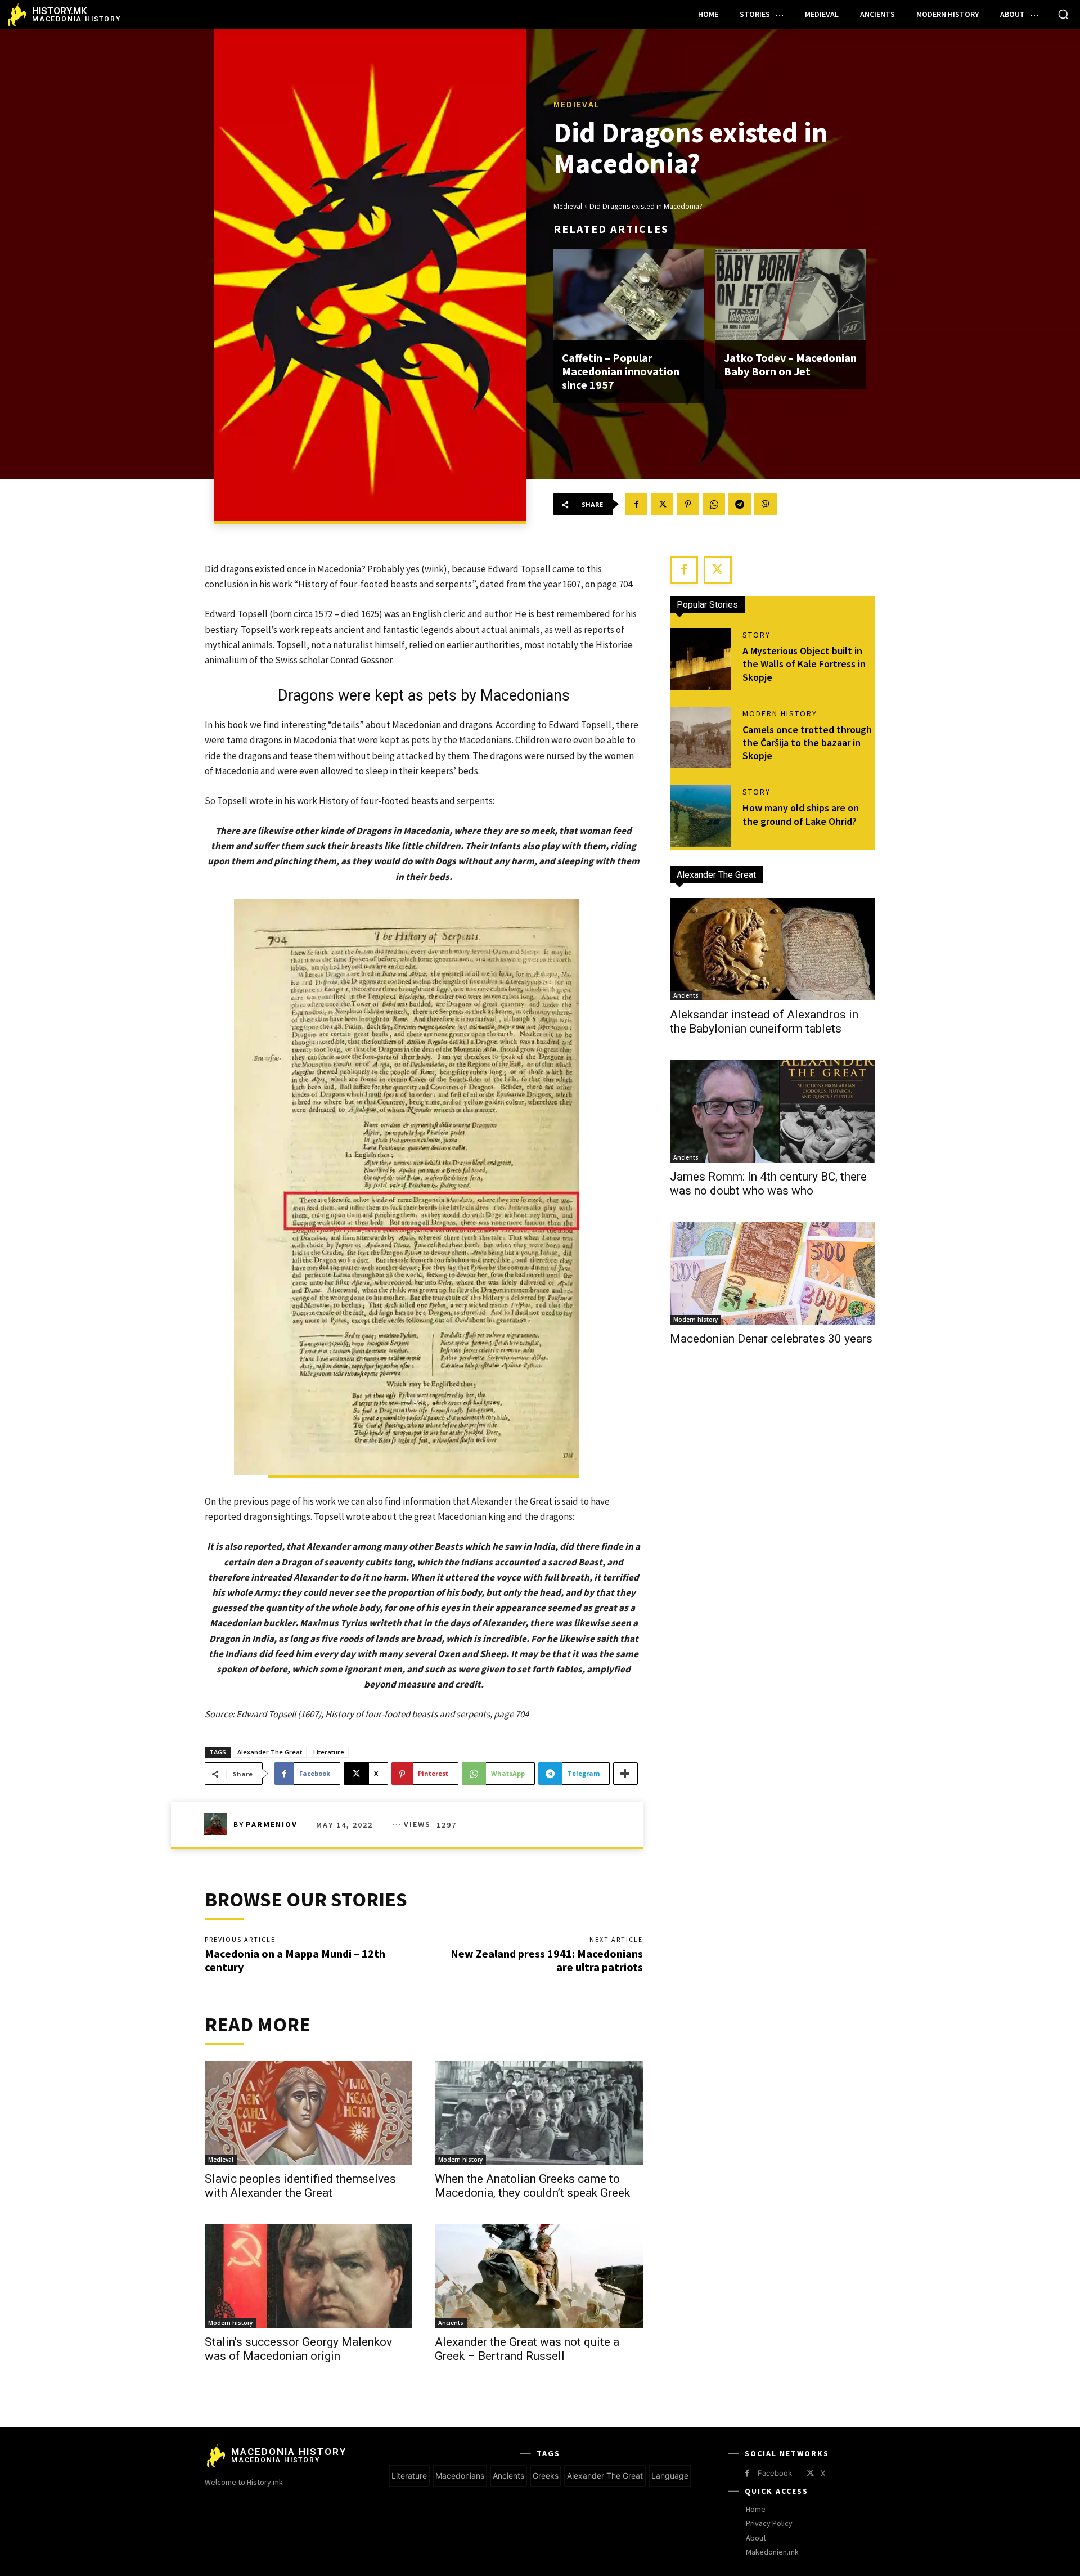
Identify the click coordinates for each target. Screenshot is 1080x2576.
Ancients (451, 2323)
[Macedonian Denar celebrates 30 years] (773, 1273)
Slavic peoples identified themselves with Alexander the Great (300, 2186)
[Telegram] (740, 504)
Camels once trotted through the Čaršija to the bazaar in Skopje (807, 743)
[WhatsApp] (714, 504)
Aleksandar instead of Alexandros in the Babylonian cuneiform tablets (764, 1022)
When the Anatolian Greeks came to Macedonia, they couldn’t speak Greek (532, 2186)
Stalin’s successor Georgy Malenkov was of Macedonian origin (298, 2349)
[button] (1063, 14)
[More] (625, 1774)
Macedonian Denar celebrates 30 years (771, 1339)
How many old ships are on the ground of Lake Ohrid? (801, 814)
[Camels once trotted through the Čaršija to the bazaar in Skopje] (701, 738)
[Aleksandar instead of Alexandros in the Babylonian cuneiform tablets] (773, 950)
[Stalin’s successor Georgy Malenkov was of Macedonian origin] (309, 2276)
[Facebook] (636, 504)
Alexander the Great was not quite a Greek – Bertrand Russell (527, 2349)
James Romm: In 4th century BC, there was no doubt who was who (768, 1184)
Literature (329, 1752)
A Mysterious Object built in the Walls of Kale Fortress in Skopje (804, 664)
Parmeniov (272, 1824)
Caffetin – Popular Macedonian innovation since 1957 (621, 371)
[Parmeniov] (219, 1824)
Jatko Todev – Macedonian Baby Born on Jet (790, 364)
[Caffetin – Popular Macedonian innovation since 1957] (629, 295)
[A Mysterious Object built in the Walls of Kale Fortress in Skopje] (701, 659)
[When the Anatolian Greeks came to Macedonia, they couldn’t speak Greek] (539, 2113)
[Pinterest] (688, 504)
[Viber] (766, 504)
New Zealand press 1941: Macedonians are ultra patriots (547, 1960)
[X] (662, 504)
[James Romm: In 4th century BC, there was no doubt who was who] (773, 1111)
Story (757, 635)
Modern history (460, 2160)
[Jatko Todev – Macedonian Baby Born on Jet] (791, 295)
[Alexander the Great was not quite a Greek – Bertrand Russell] (539, 2276)
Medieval (577, 104)
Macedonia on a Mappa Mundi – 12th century (295, 1960)
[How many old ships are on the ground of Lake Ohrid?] (701, 816)
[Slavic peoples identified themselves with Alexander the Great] (309, 2113)
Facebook (775, 2473)
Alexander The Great (270, 1752)
